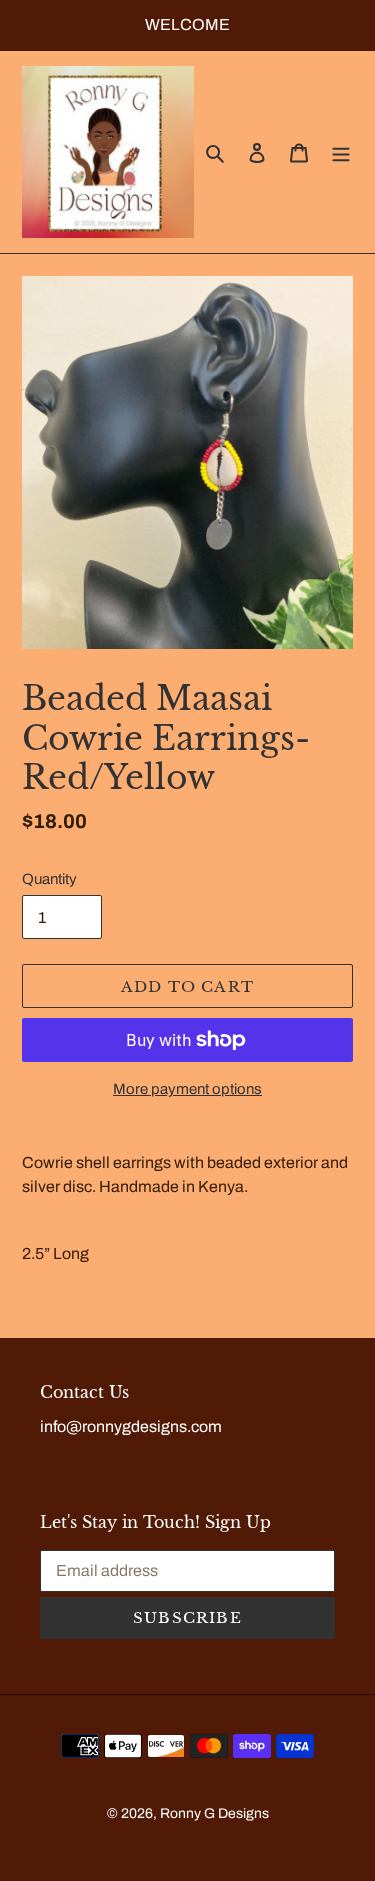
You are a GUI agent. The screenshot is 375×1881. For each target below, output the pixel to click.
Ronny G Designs (214, 1813)
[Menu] (341, 152)
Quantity (49, 879)
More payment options (187, 1089)
